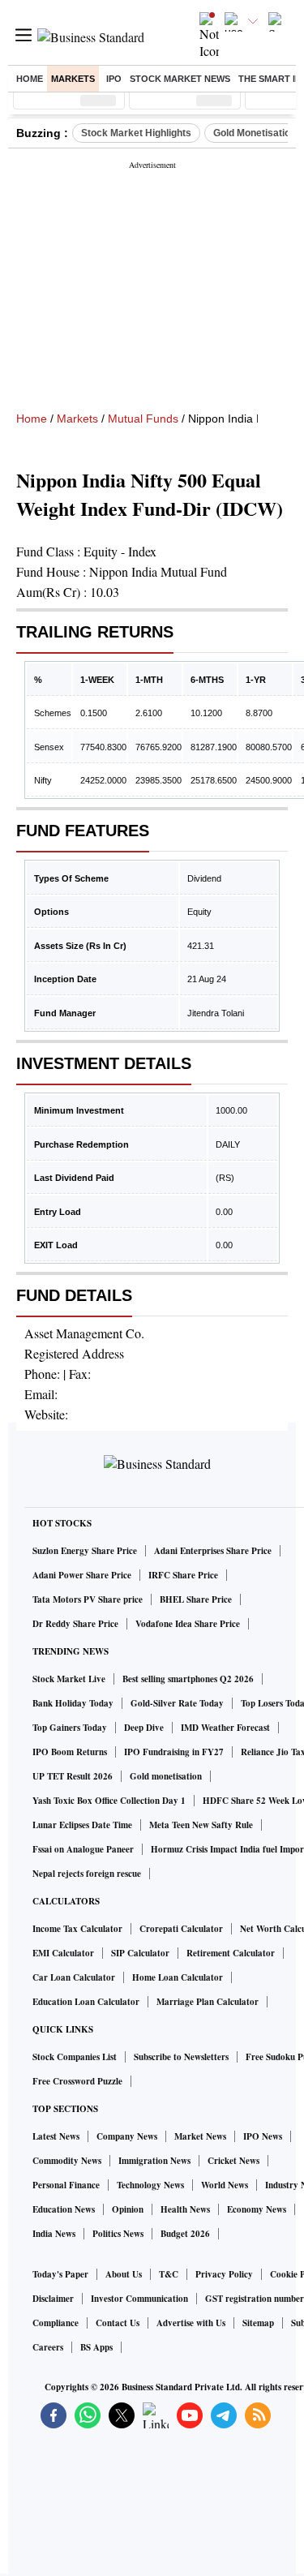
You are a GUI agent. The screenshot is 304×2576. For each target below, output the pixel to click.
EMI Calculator (63, 1953)
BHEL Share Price (196, 1599)
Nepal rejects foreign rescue (87, 1874)
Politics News (118, 2234)
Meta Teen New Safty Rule (201, 1825)
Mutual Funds (143, 419)
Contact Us (118, 2323)
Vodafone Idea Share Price (188, 1624)
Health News (185, 2209)
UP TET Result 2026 (73, 1776)
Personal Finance (66, 2185)
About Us (124, 2274)
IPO (114, 79)
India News (54, 2234)
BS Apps (96, 2347)
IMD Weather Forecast (225, 1728)
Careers (48, 2347)
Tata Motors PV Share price (88, 1599)
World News (225, 2185)
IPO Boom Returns (70, 1752)
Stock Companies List (75, 2057)
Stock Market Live (69, 1679)
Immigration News (154, 2161)
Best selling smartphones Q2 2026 (188, 1679)
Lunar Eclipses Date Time (82, 1825)
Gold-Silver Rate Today (177, 1703)
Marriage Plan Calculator (208, 2002)
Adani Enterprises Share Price (213, 1551)
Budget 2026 (185, 2234)
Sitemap (258, 2323)
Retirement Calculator (231, 1953)
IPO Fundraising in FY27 (174, 1752)
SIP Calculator (140, 1953)
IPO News (263, 2136)
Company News (127, 2136)
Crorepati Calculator (181, 1929)
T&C (169, 2274)
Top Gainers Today (70, 1728)
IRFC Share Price (183, 1575)
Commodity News (67, 2161)
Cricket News (233, 2161)
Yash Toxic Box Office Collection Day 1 (109, 1801)
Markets (73, 79)
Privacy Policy (224, 2274)
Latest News (56, 2136)
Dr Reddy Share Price (75, 1624)
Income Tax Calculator (77, 1929)
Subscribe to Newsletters (181, 2057)
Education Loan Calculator (86, 2002)
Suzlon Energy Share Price (85, 1551)
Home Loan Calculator (178, 1977)
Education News (64, 2209)
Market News (200, 2136)
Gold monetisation (166, 1776)
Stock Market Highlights (136, 133)
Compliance (56, 2323)
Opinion (128, 2209)
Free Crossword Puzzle (77, 2081)
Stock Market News (180, 79)
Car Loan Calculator (74, 1977)
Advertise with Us (191, 2323)
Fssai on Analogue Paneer (83, 1849)
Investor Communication (139, 2299)
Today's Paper (60, 2274)
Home (30, 79)
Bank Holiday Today (73, 1703)
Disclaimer (53, 2299)
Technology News (150, 2185)
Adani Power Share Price (82, 1575)
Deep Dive (144, 1728)
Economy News (257, 2209)
